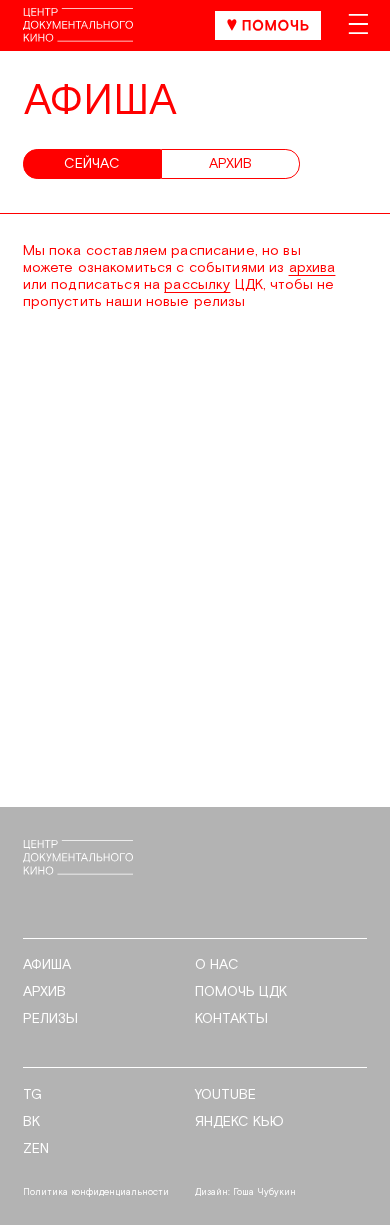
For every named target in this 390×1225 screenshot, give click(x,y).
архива (312, 268)
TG (32, 1095)
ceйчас (92, 164)
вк (31, 1122)
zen (36, 1149)
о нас (217, 965)
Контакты (231, 1019)
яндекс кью (239, 1122)
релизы (50, 1019)
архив (230, 164)
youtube (225, 1095)
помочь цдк (241, 992)
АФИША (47, 965)
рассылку (197, 285)
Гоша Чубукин (264, 1192)
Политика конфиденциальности (96, 1192)
